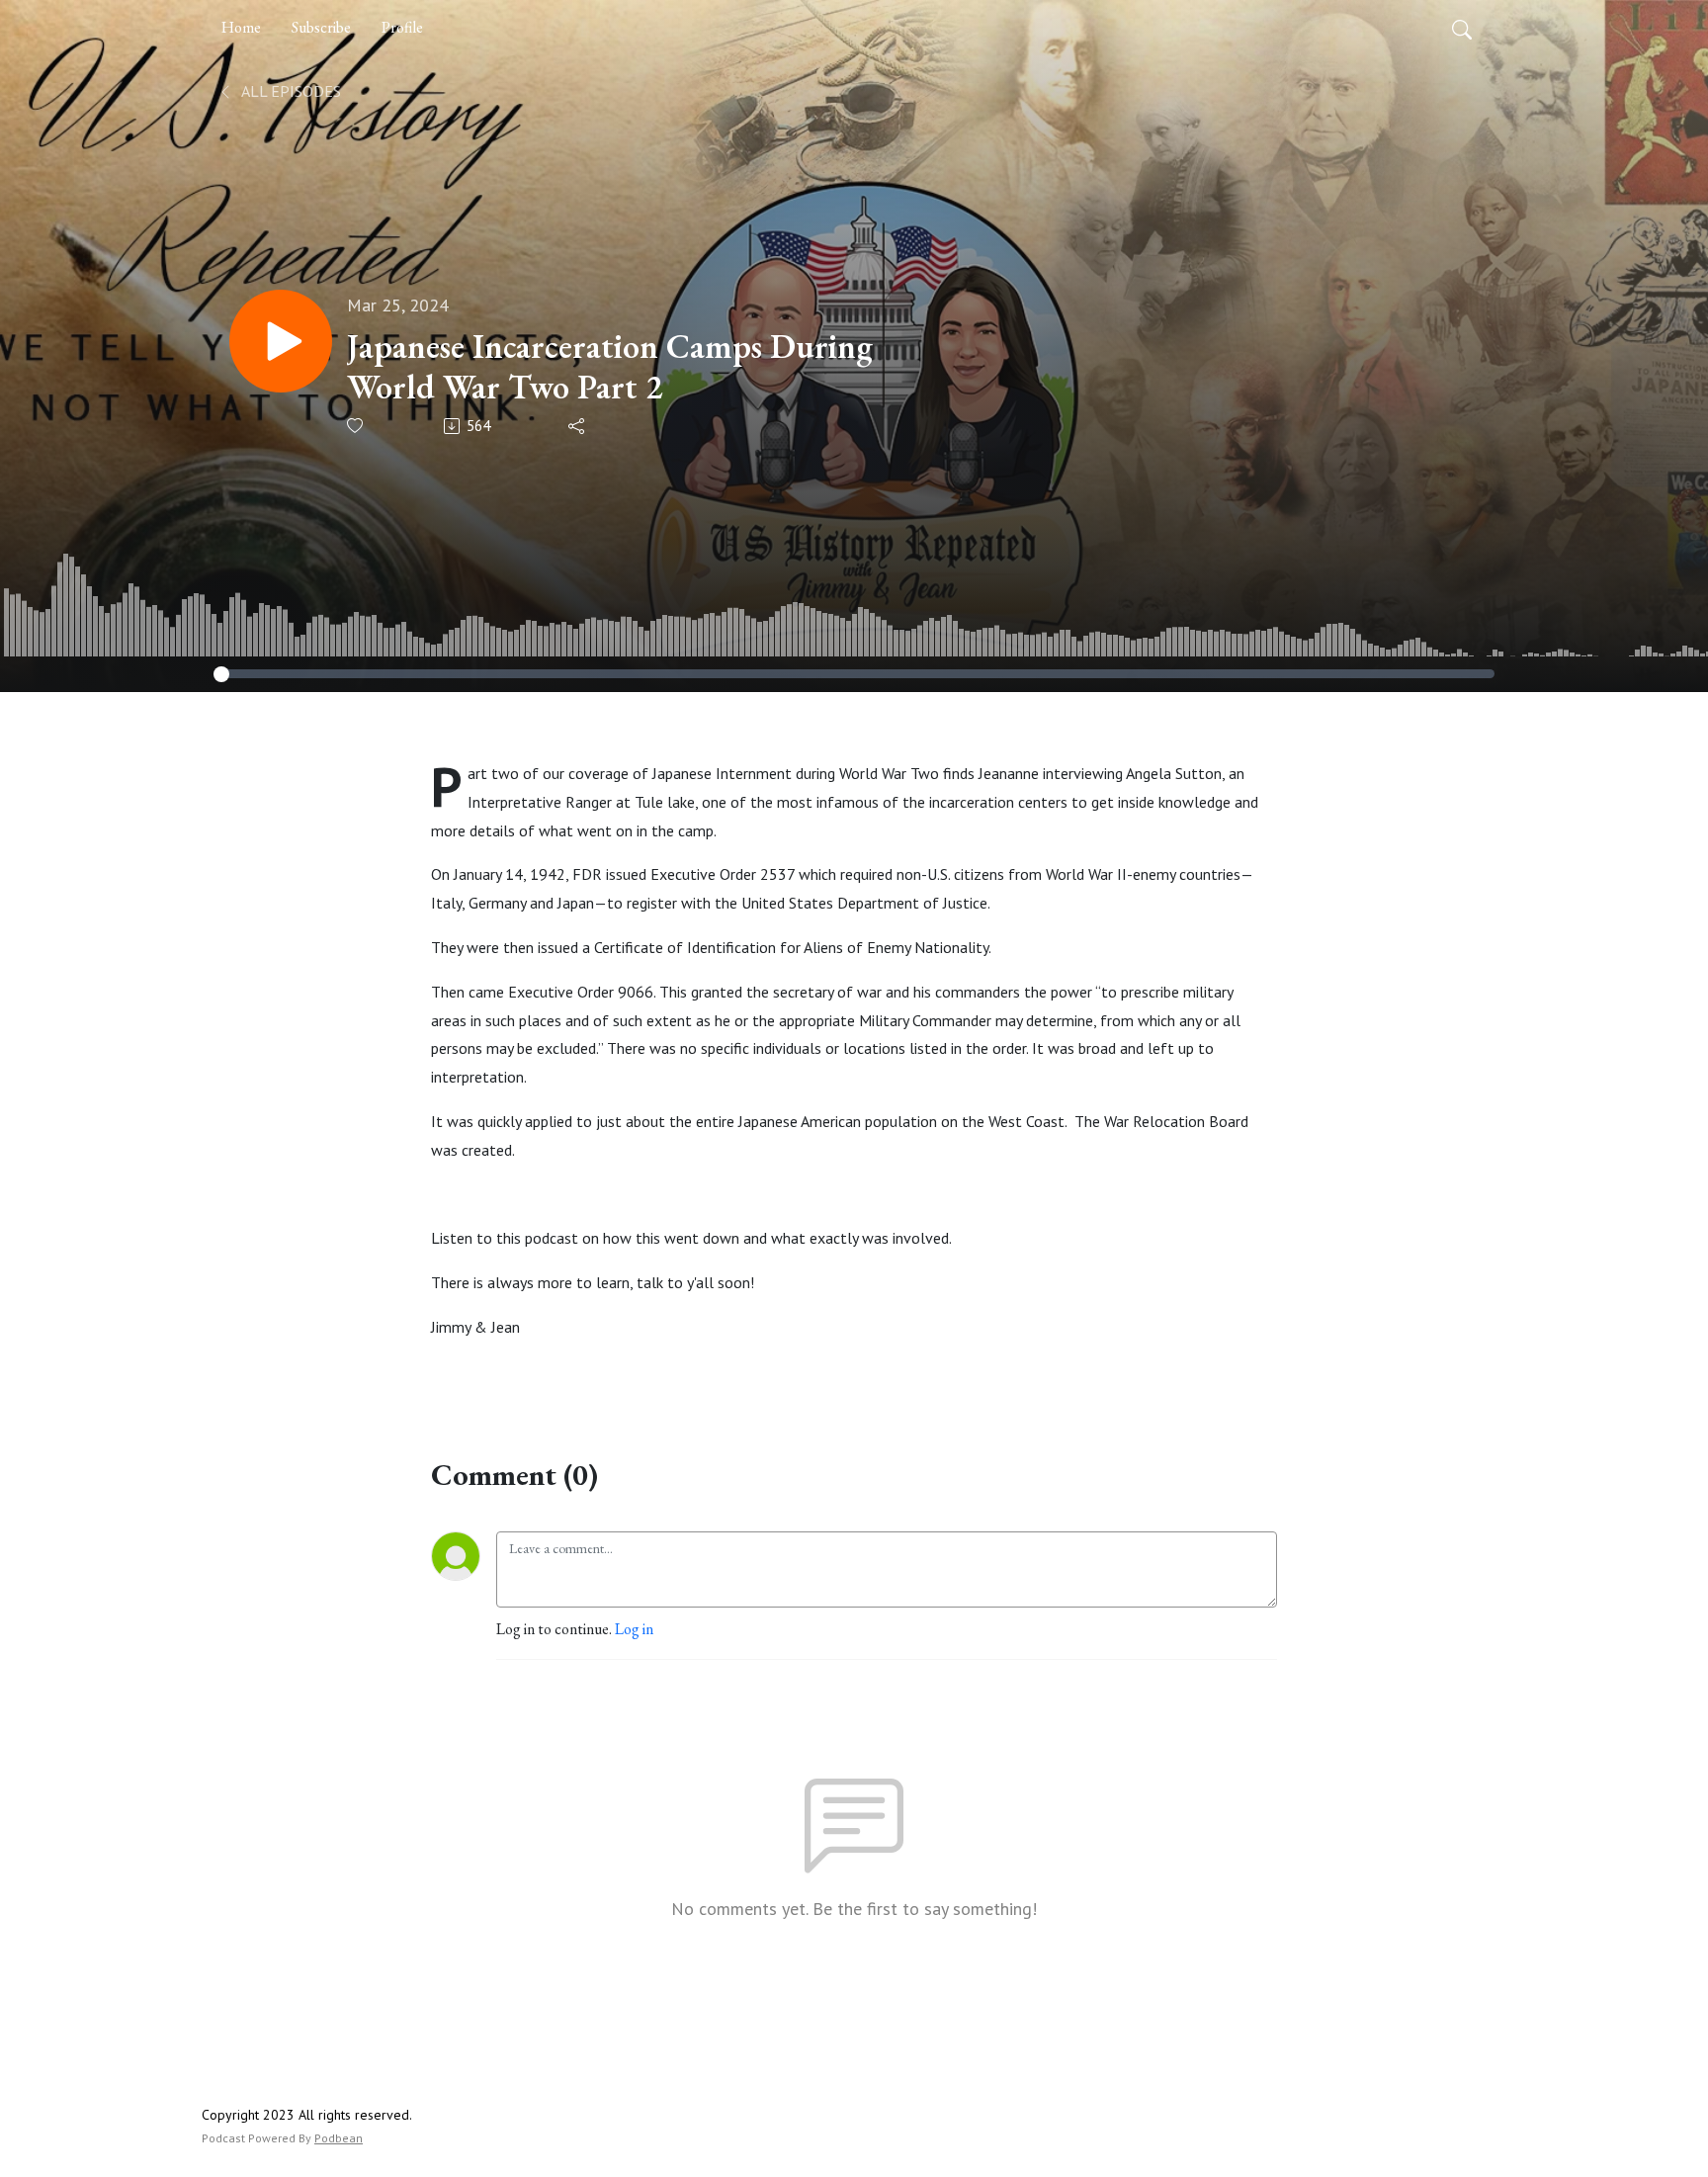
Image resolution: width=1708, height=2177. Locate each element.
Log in (634, 1629)
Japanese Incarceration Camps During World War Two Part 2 (610, 367)
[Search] (1462, 28)
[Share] (578, 426)
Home (241, 27)
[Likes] (356, 426)
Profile (402, 27)
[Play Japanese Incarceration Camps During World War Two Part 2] (281, 341)
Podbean (339, 2138)
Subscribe (321, 27)
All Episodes (290, 91)
